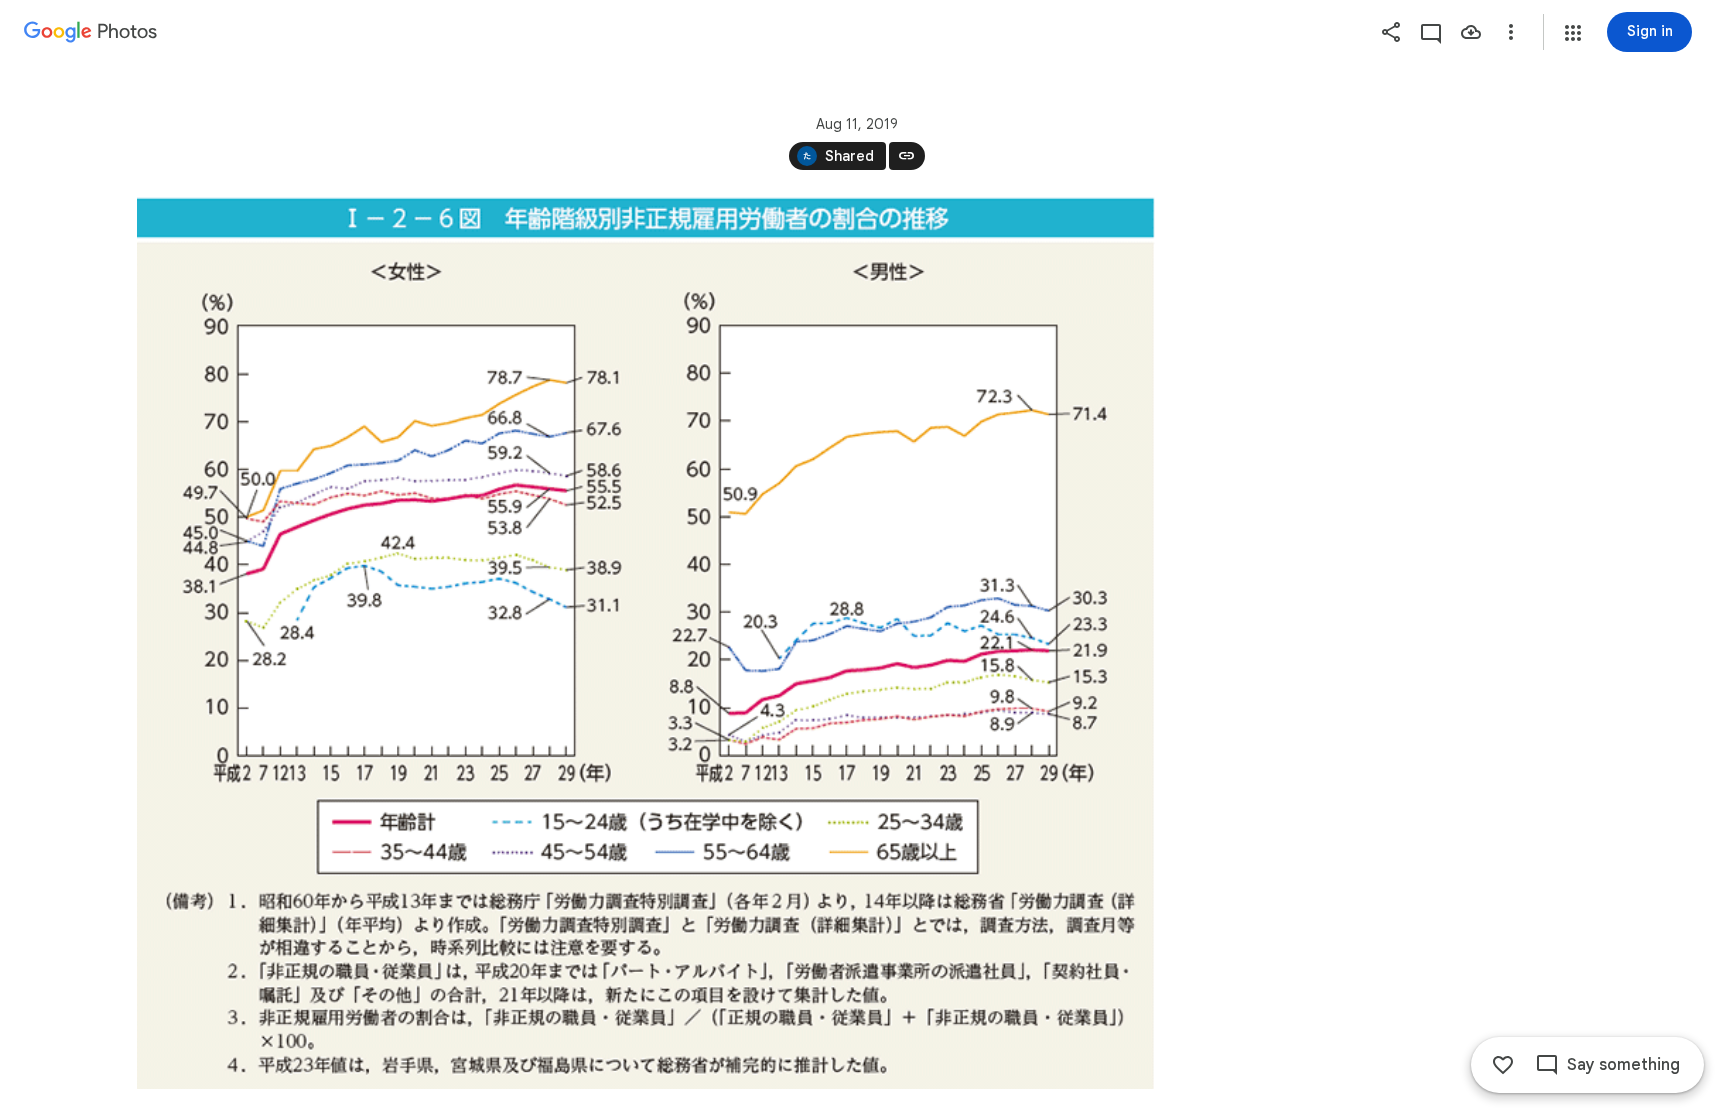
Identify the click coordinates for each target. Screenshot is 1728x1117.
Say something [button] (1623, 1065)
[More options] (1511, 32)
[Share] (1391, 32)
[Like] (1503, 1065)
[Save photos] (1471, 32)
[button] (1573, 33)
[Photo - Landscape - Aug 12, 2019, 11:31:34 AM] (646, 642)
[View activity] (1431, 32)
